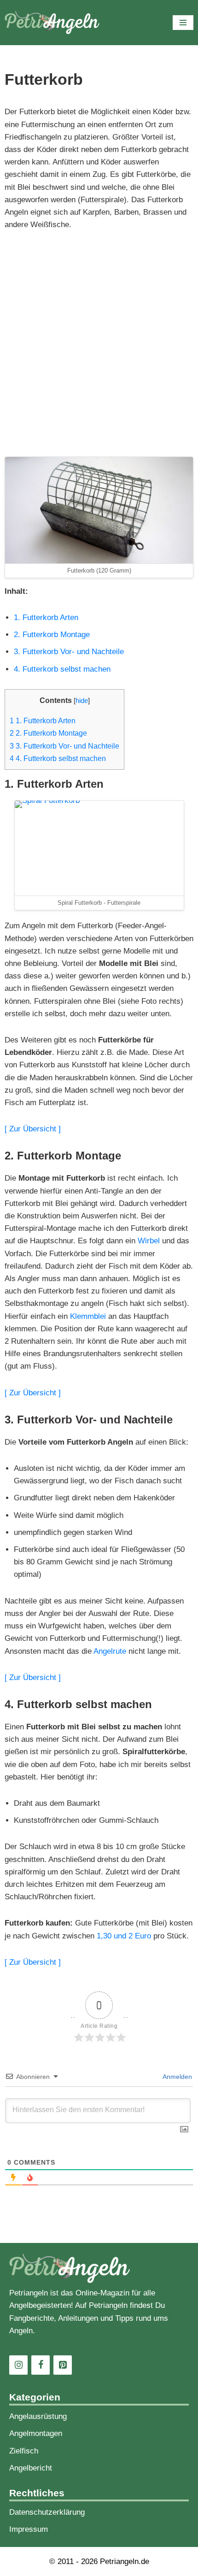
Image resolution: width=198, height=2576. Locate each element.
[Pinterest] (63, 2365)
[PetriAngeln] (52, 23)
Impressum (29, 2529)
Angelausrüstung (38, 2416)
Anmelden (177, 2077)
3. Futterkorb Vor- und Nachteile (69, 652)
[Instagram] (18, 2365)
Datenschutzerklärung (47, 2512)
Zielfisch (24, 2451)
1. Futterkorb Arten (46, 618)
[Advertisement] (99, 344)
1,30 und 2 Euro (124, 1936)
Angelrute (110, 1651)
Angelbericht (31, 2468)
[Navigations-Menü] (183, 23)
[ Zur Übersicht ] (33, 1129)
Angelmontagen (36, 2433)
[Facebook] (41, 2365)
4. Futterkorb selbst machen (62, 669)
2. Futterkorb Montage (52, 635)
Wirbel (149, 1241)
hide (82, 701)
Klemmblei (88, 1316)
